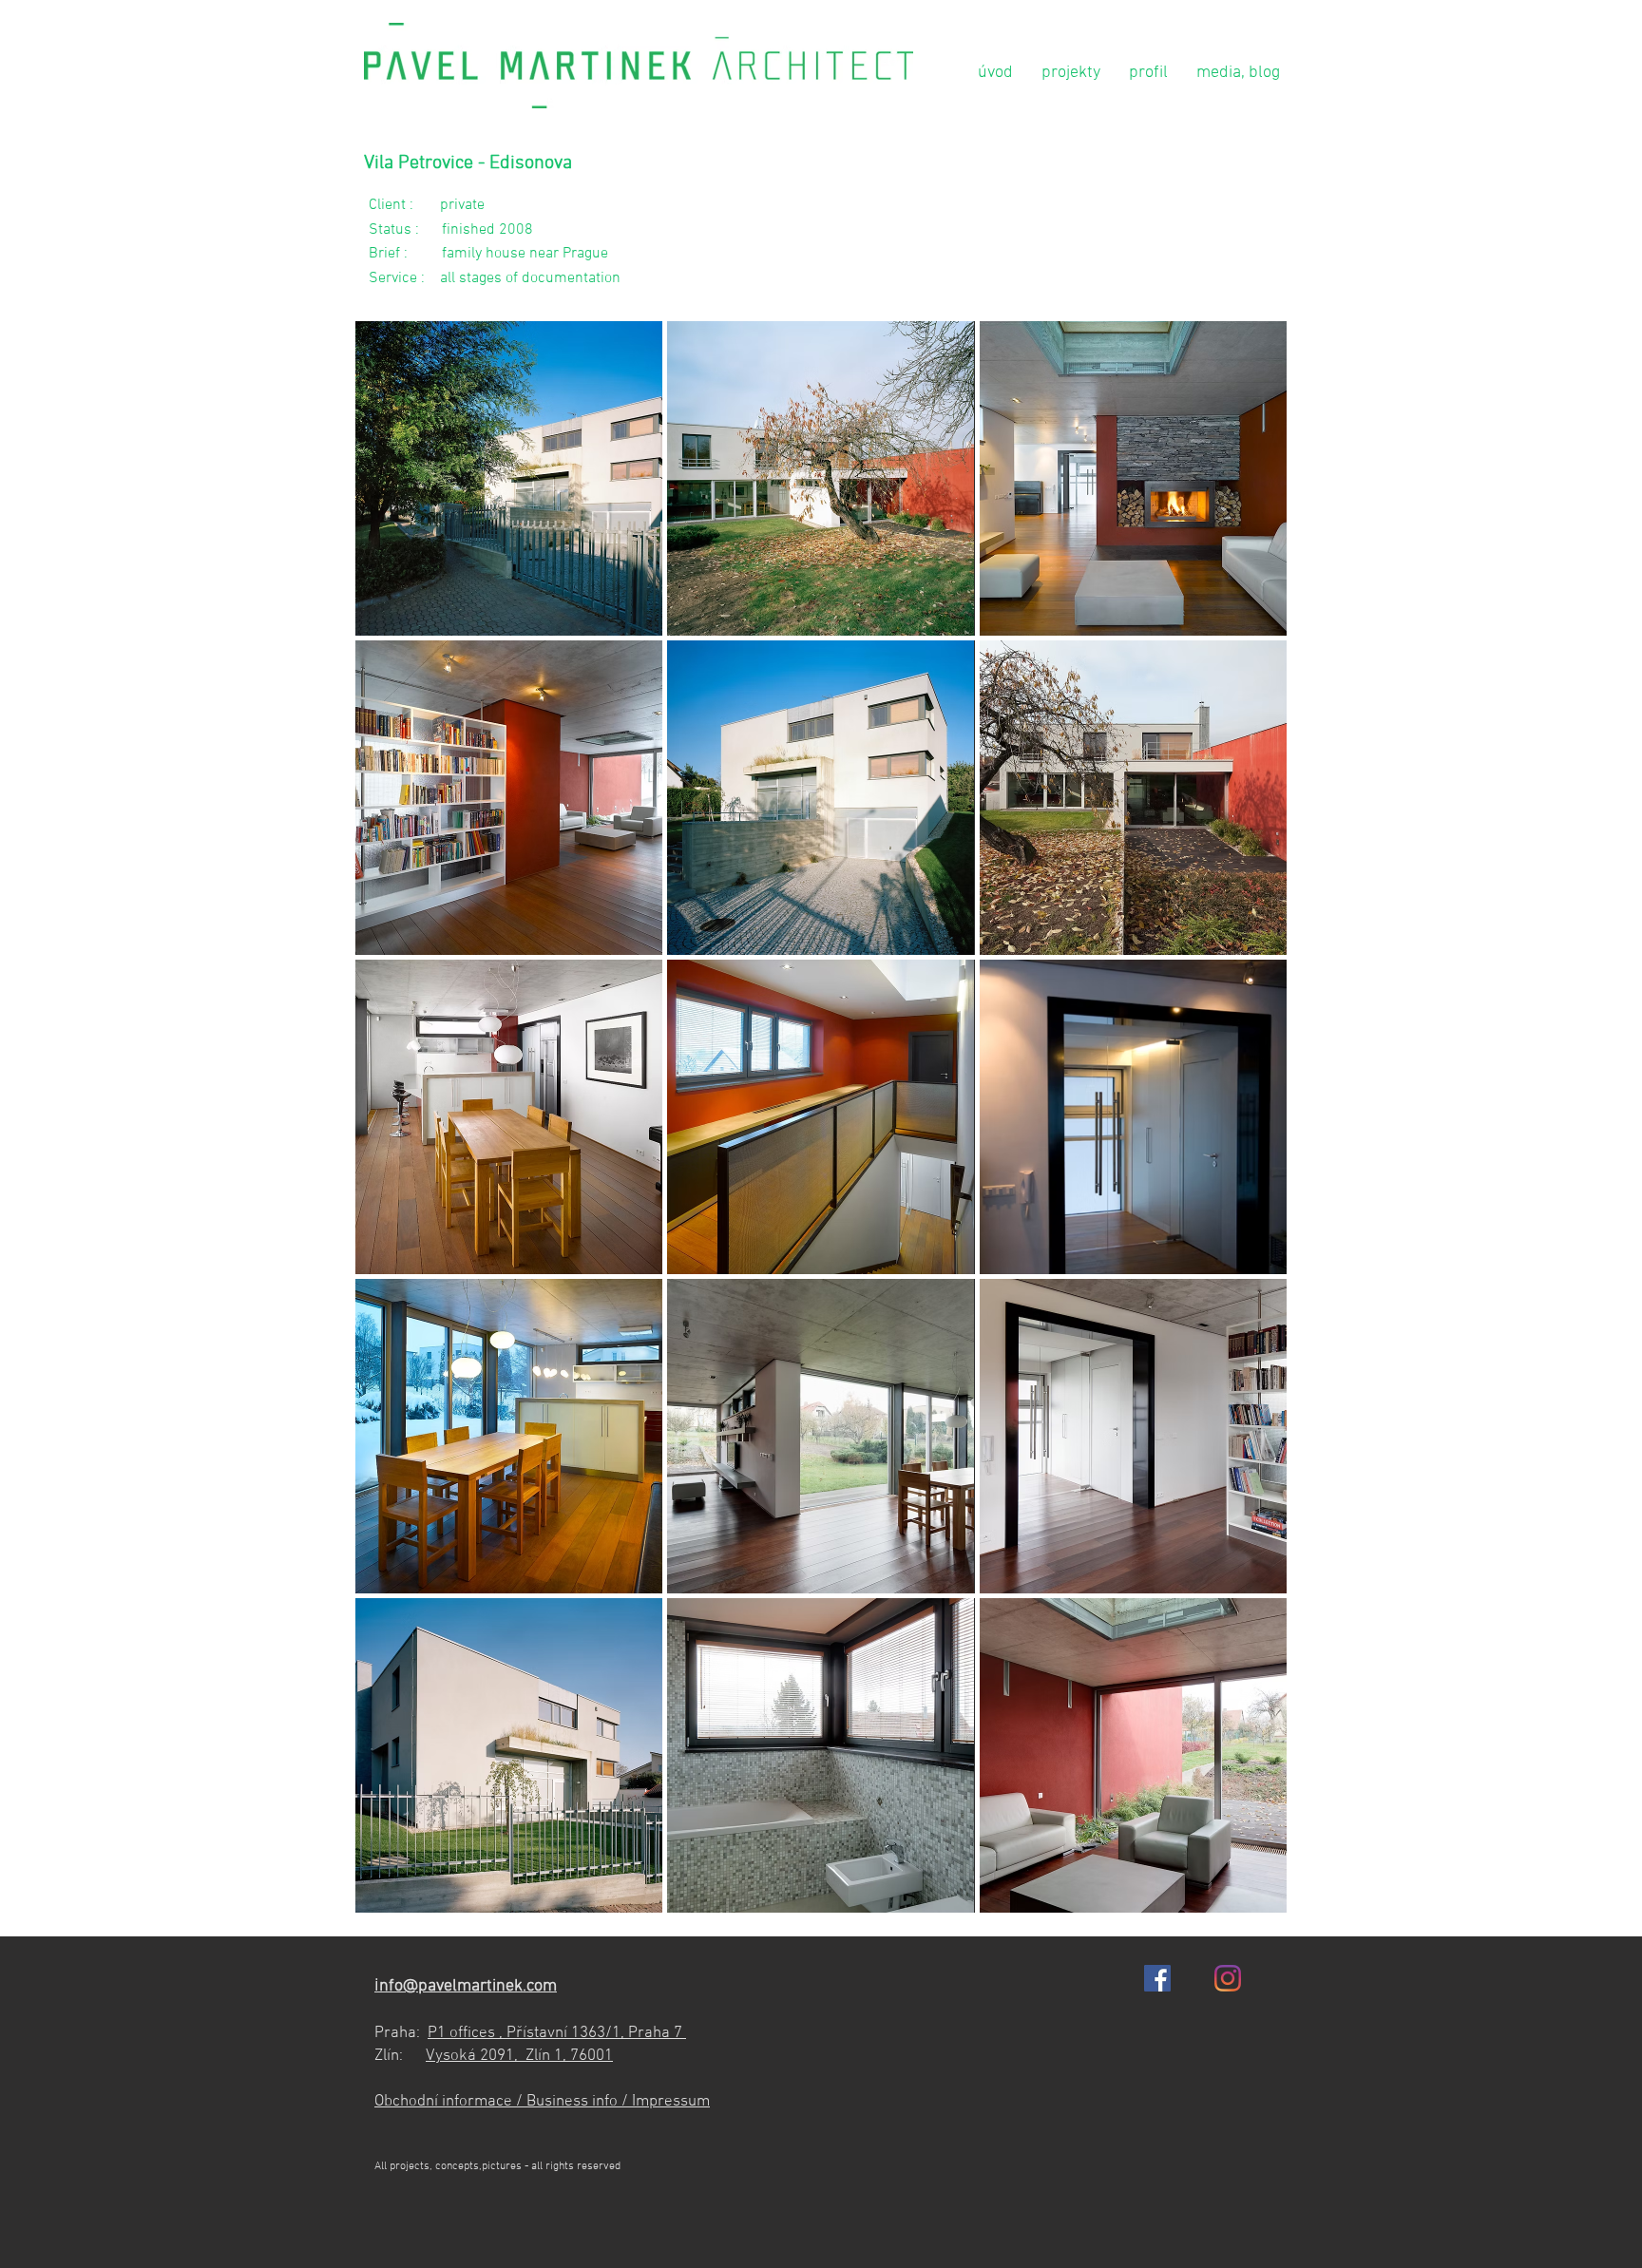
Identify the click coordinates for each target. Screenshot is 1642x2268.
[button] (509, 478)
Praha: (401, 2033)
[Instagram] (1228, 1978)
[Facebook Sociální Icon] (1157, 1978)
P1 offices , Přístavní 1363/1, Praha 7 (557, 2033)
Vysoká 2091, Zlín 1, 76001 (519, 2056)
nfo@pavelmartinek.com (468, 1986)
